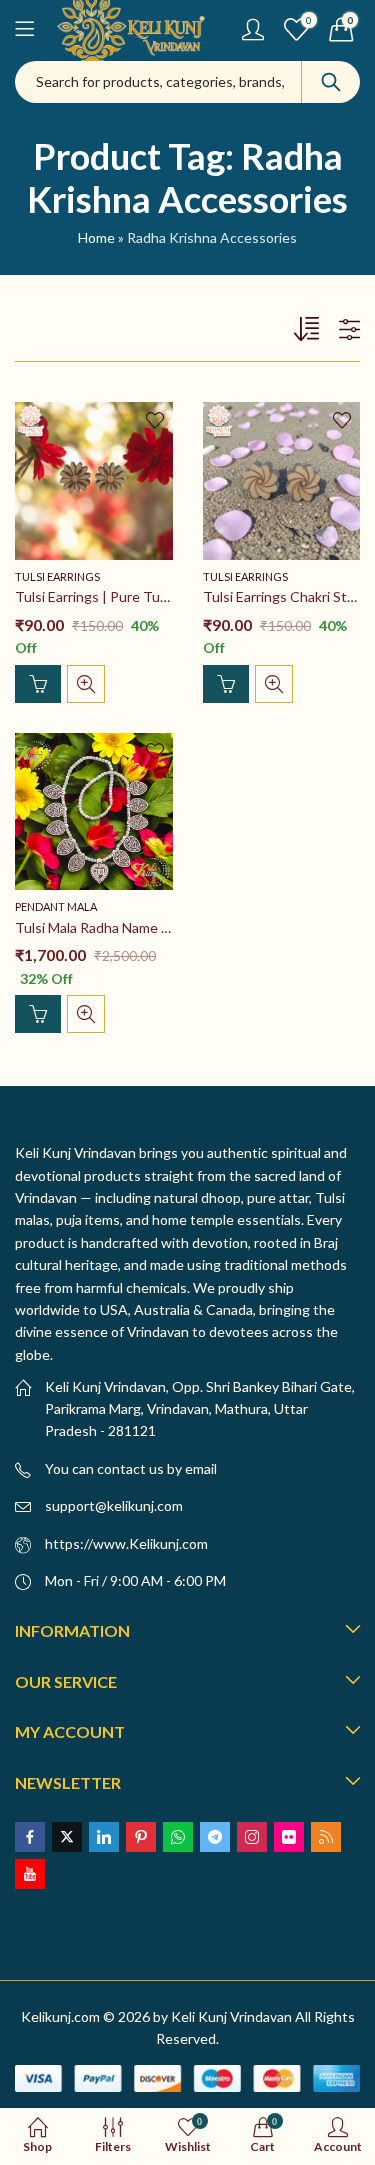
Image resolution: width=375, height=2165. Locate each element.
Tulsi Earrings (57, 576)
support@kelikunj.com (114, 1505)
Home (96, 237)
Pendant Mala (56, 906)
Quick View (86, 684)
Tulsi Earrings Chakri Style (284, 596)
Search (331, 82)
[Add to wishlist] (155, 420)
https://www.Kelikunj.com (126, 1543)
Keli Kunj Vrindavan (231, 2016)
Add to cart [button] (38, 684)
